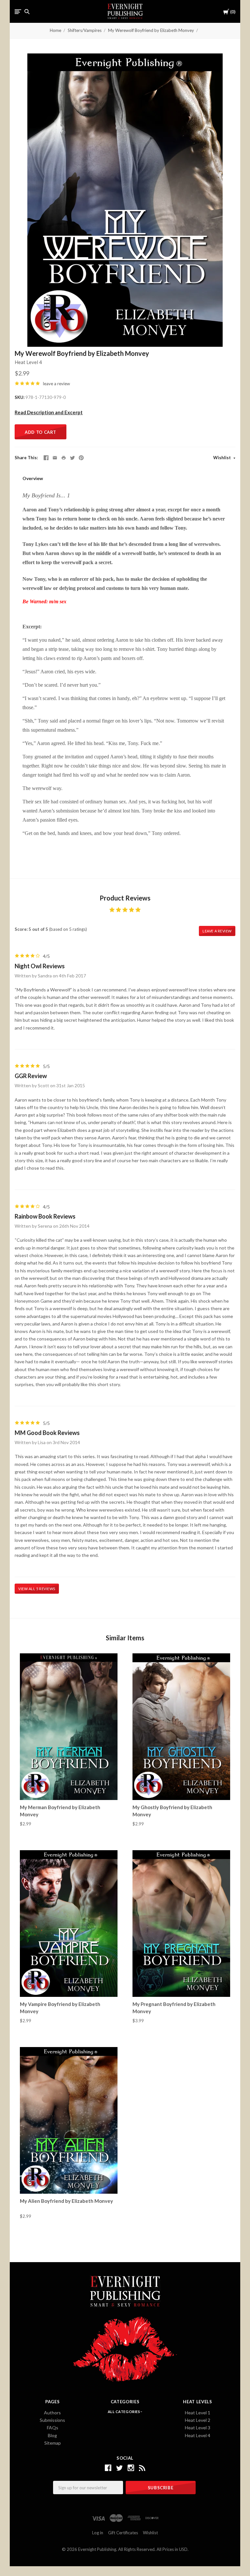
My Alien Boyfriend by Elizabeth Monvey (66, 2201)
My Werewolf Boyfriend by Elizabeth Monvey (151, 30)
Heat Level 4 (28, 362)
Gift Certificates (123, 2533)
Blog (52, 2435)
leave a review (56, 384)
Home (56, 30)
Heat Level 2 (198, 2420)
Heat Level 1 (198, 2413)
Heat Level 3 (198, 2428)
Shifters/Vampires (85, 30)
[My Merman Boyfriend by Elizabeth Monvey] (69, 1727)
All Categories (124, 2412)
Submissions (52, 2420)
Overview (33, 478)
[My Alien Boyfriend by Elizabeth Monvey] (69, 2120)
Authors (52, 2413)
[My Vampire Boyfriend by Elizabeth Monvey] (69, 1923)
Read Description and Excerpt (49, 412)
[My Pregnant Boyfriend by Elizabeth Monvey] (181, 1923)
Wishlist (222, 458)
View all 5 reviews (37, 1589)
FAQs (53, 2428)
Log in (98, 2533)
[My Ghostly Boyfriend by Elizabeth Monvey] (181, 1727)
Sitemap (53, 2443)
